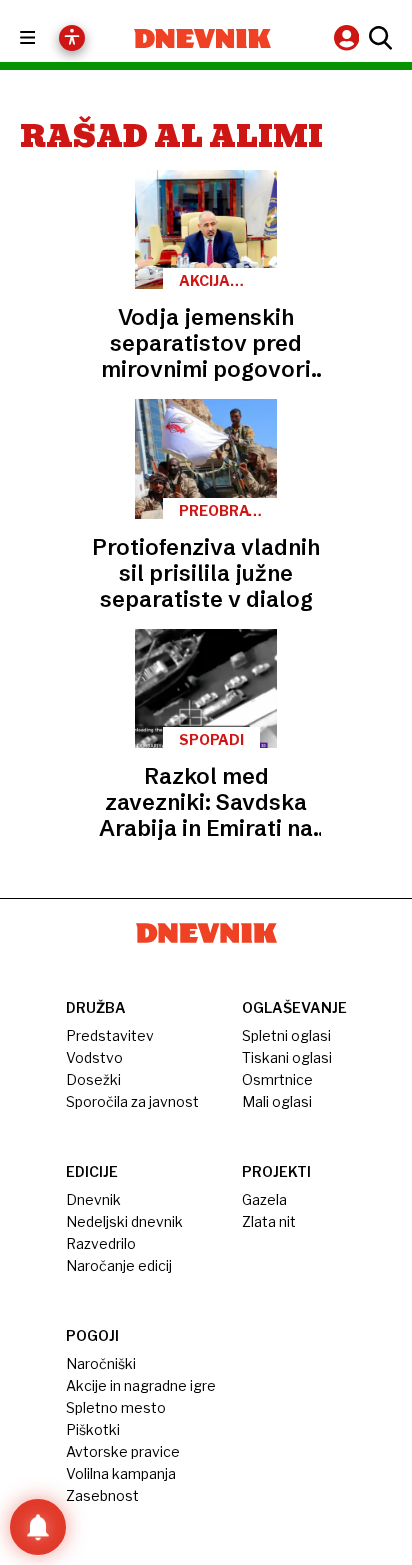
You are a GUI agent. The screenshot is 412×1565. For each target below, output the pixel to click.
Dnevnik (93, 1199)
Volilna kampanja (121, 1473)
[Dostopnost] (72, 38)
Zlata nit (269, 1221)
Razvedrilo (101, 1243)
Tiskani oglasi (287, 1057)
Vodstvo (94, 1057)
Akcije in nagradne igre (141, 1385)
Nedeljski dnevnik (124, 1221)
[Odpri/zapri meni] (45, 38)
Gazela (264, 1199)
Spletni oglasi (286, 1035)
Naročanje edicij (119, 1265)
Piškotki (93, 1429)
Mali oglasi (277, 1101)
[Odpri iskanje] (378, 38)
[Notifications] (38, 1527)
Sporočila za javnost (132, 1101)
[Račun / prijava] (349, 37)
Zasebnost (102, 1495)
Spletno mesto (116, 1407)
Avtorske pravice (123, 1451)
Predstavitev (110, 1035)
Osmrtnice (277, 1079)
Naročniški (101, 1363)
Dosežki (93, 1079)
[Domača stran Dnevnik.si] (202, 38)
